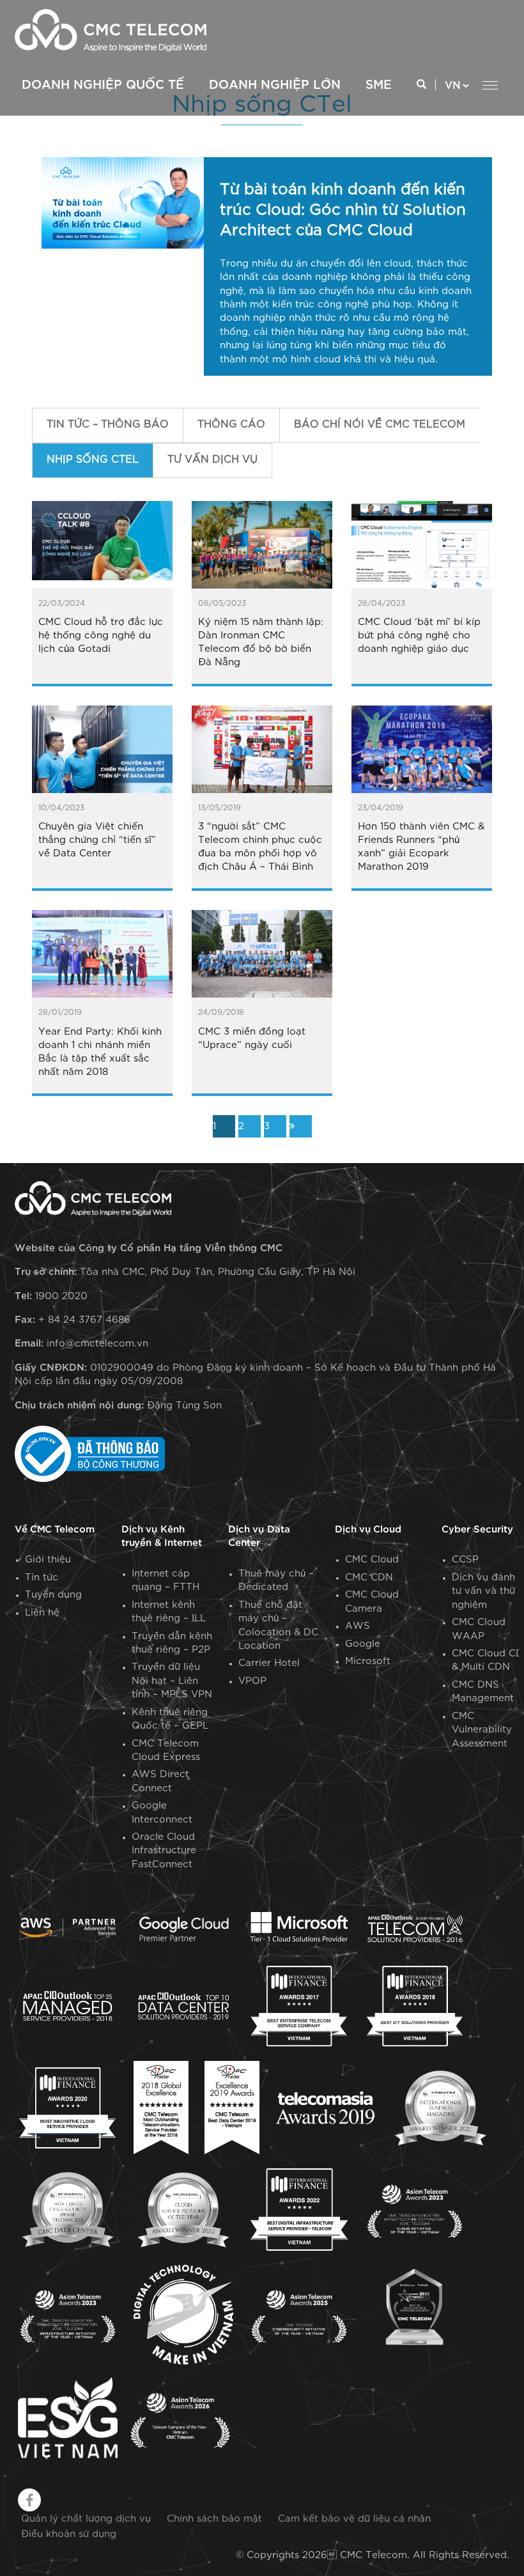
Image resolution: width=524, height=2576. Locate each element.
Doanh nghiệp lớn (275, 85)
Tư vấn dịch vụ (212, 460)
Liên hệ (42, 1613)
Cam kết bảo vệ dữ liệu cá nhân (354, 2519)
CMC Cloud (372, 1560)
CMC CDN (369, 1577)
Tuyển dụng (53, 1595)
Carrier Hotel (269, 1663)
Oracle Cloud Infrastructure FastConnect (164, 1851)
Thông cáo (231, 425)
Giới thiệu (48, 1560)
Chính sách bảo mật (214, 2519)
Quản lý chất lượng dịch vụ (86, 2519)
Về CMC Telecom (55, 1530)
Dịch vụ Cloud (368, 1530)
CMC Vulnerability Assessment (482, 1730)
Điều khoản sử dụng (69, 2534)
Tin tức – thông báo (108, 425)
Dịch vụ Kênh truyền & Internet (162, 1536)
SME (379, 85)
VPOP (252, 1681)
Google (363, 1644)
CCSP (465, 1560)
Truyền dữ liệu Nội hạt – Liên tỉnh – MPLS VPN (172, 1681)
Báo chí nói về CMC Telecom (380, 425)
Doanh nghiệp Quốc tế (103, 85)
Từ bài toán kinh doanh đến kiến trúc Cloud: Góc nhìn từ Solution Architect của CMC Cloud (343, 210)
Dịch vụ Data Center (259, 1536)
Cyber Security (477, 1530)
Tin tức (42, 1577)
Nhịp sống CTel (93, 460)
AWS (358, 1626)
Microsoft (368, 1661)
